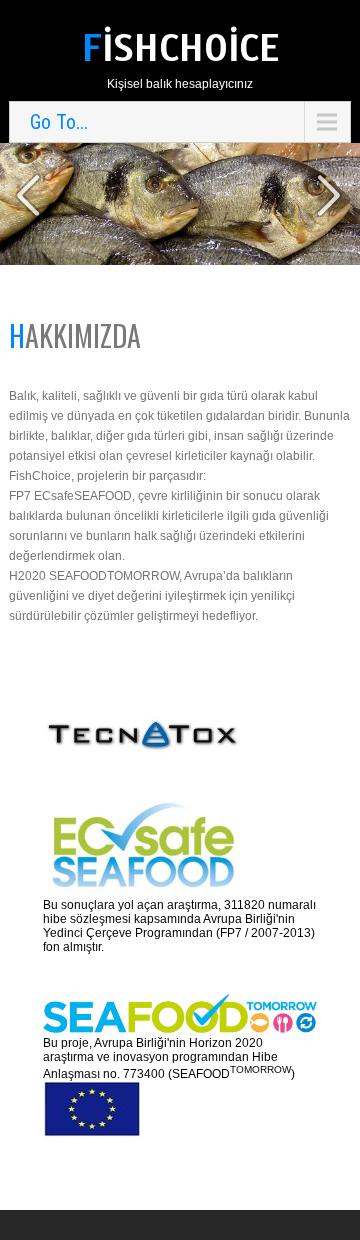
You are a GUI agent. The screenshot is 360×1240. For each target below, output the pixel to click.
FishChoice (180, 48)
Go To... (59, 122)
